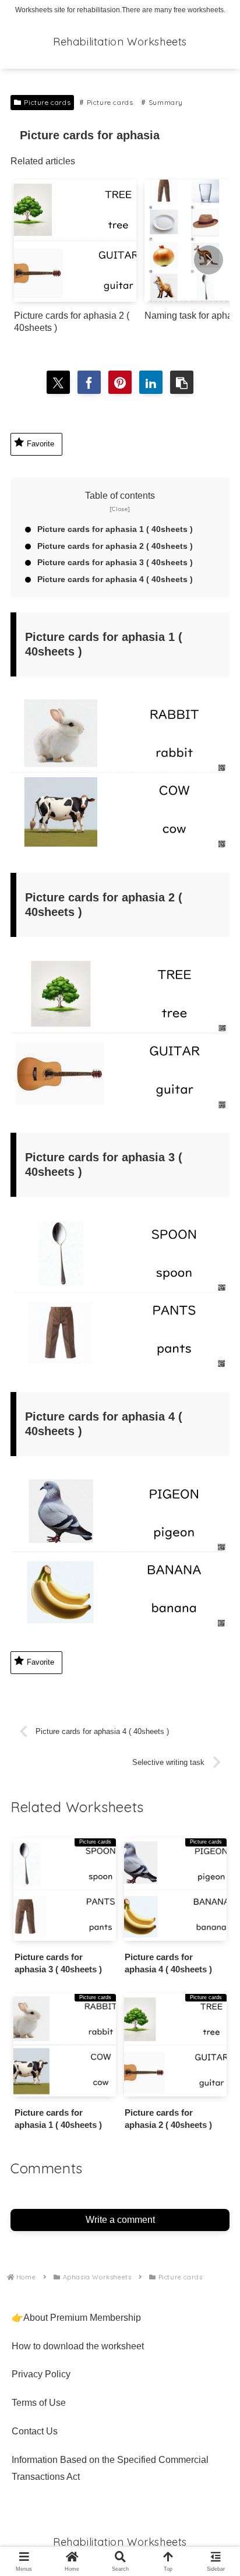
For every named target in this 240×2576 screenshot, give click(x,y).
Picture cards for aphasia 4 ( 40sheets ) (115, 579)
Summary (166, 102)
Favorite (40, 444)
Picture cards (47, 102)
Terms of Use (39, 2403)
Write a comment (120, 2220)
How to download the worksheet (78, 2346)
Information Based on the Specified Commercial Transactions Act (110, 2468)
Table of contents (120, 496)
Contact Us (35, 2431)
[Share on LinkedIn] (151, 382)
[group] (75, 261)
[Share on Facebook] (89, 382)
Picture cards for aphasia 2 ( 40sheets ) (115, 546)
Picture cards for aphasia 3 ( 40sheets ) (115, 562)
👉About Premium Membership (76, 2318)
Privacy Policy (41, 2374)
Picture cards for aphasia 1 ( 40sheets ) (115, 529)
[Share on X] (58, 382)
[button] (209, 260)
